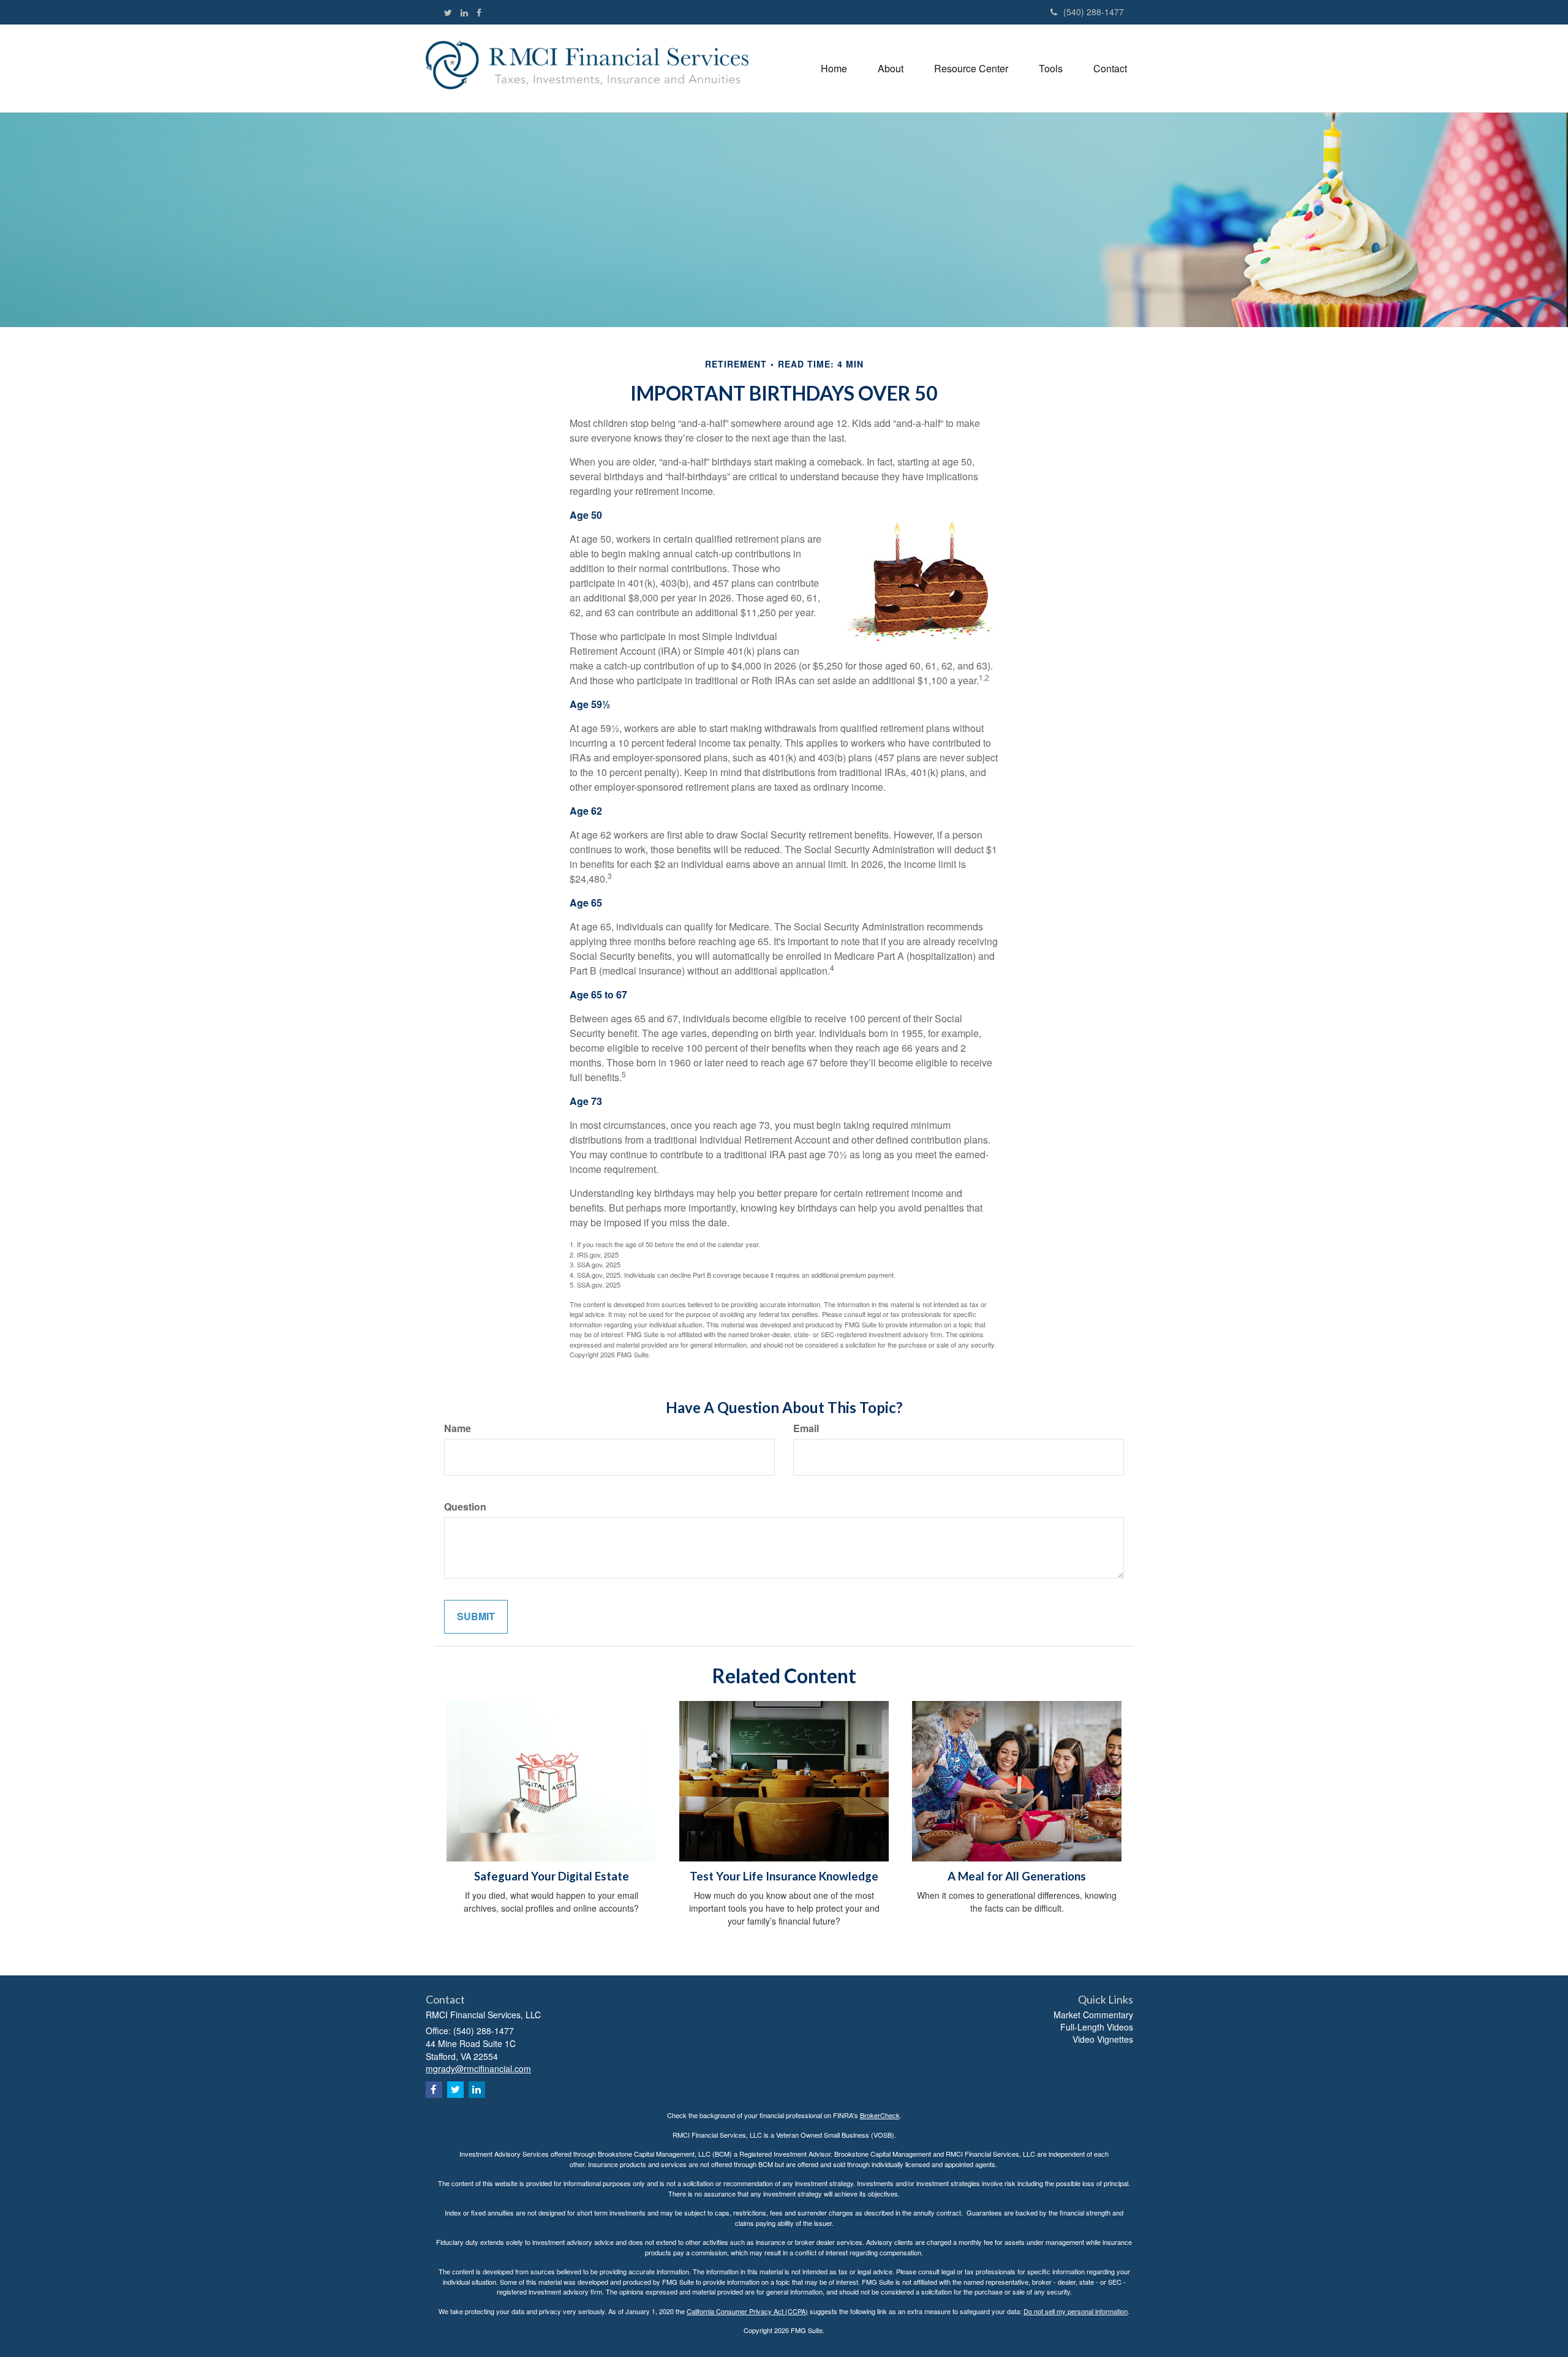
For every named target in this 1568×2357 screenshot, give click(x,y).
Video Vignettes (1103, 2039)
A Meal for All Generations (1017, 1876)
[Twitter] (448, 12)
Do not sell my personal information (1076, 2311)
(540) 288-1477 (1094, 12)
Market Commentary (1093, 2015)
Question (465, 1507)
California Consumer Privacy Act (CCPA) (747, 2311)
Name (458, 1428)
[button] (891, 68)
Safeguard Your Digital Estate (552, 1876)
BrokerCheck (880, 2115)
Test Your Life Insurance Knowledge (784, 1876)
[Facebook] (479, 12)
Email (806, 1428)
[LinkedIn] (464, 12)
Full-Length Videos (1097, 2027)
